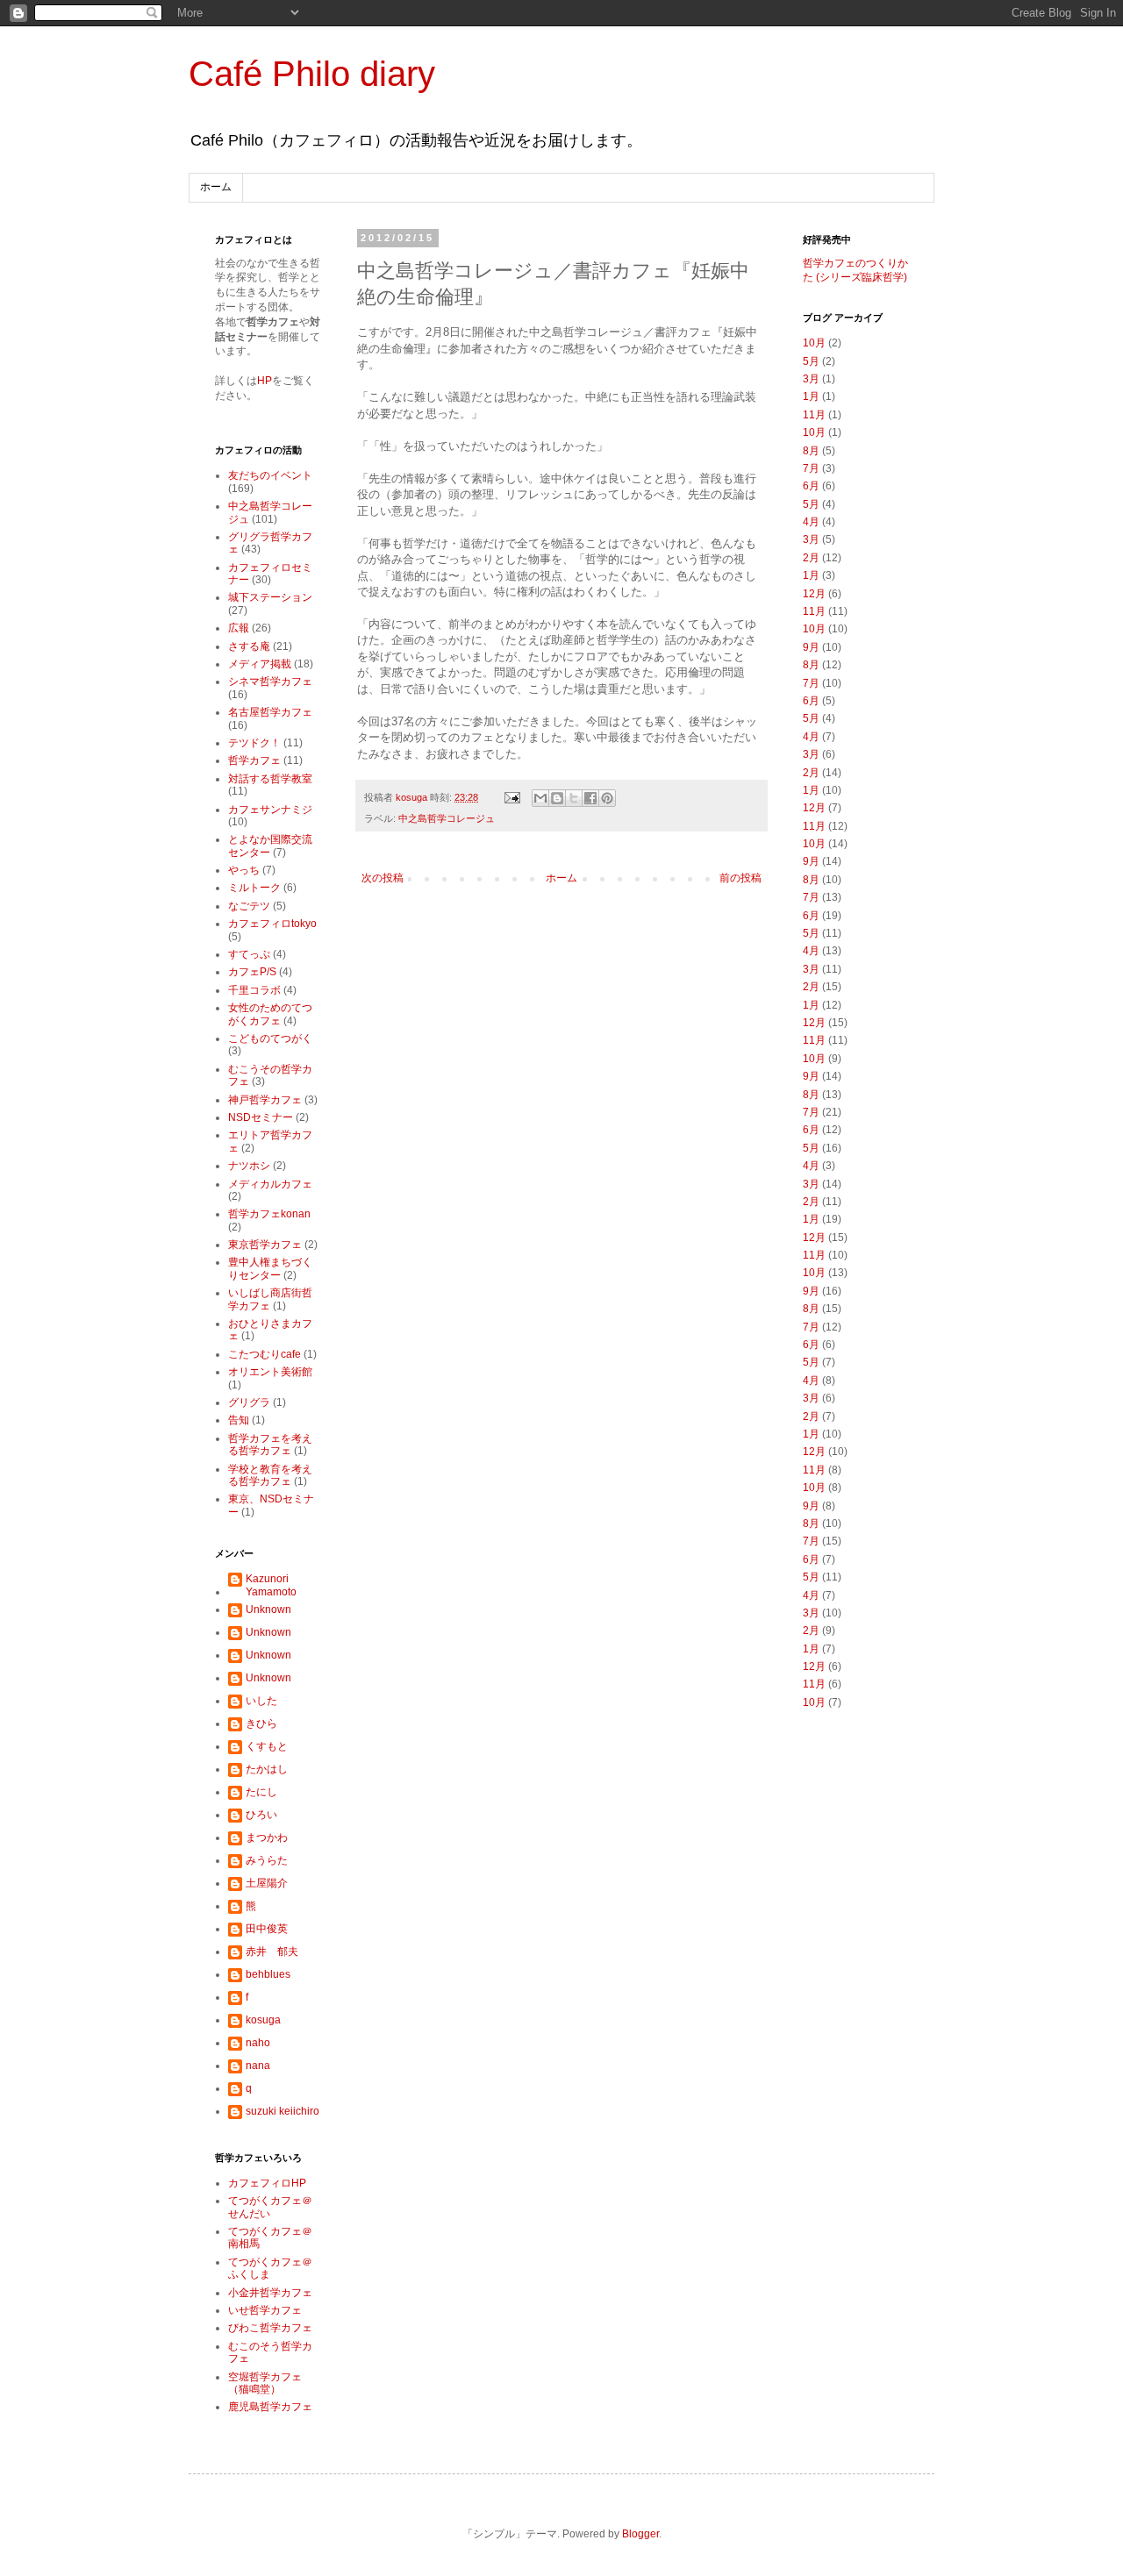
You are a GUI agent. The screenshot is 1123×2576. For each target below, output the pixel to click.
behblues (268, 1974)
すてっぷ (249, 954)
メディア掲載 (260, 664)
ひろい (261, 1815)
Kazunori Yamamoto (271, 1585)
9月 (811, 647)
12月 (814, 594)
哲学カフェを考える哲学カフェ (270, 1445)
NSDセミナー (261, 1117)
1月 (811, 396)
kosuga (263, 2020)
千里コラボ (254, 990)
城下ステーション (270, 597)
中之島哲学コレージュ (447, 818)
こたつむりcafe (265, 1354)
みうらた (267, 1860)
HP (265, 381)
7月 (811, 468)
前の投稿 (740, 878)
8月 (811, 451)
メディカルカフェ (270, 1184)
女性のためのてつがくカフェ (270, 1014)
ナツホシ (249, 1166)
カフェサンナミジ (270, 810)
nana (258, 2066)
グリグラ (249, 1402)
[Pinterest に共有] (607, 798)
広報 (239, 628)
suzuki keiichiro (283, 2111)
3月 (811, 379)
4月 (811, 522)
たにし (261, 1792)
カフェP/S (252, 972)
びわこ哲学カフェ (270, 2328)
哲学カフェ (254, 760)
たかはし (267, 1769)
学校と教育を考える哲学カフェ (270, 1475)
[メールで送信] (540, 798)
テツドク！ (254, 743)
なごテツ (249, 906)
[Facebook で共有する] (590, 798)
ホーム (216, 187)
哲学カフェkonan (269, 1214)
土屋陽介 (267, 1883)
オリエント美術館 (270, 1372)
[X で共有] (574, 798)
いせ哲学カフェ (265, 2310)
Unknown (268, 1609)
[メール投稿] (511, 797)
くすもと (267, 1746)
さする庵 (249, 646)
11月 (814, 415)
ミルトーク (254, 888)
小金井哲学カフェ (270, 2293)
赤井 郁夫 (272, 1952)
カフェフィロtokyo (272, 924)
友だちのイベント (270, 475)
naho (258, 2043)
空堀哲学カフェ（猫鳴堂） (265, 2383)
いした (261, 1701)
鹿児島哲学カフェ (270, 2407)
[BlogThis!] (557, 798)
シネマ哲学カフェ (270, 681)
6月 (811, 486)
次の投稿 (383, 878)
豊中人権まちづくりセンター (270, 1268)
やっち (244, 870)
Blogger (640, 2534)
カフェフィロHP (267, 2183)
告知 (239, 1420)
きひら (261, 1723)
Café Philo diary (312, 74)
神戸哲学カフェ (265, 1100)
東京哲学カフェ (265, 1245)
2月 (811, 558)
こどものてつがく (270, 1038)
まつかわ (267, 1837)
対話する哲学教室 (270, 779)
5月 (811, 361)
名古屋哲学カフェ (270, 712)
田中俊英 (267, 1929)
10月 (814, 343)
